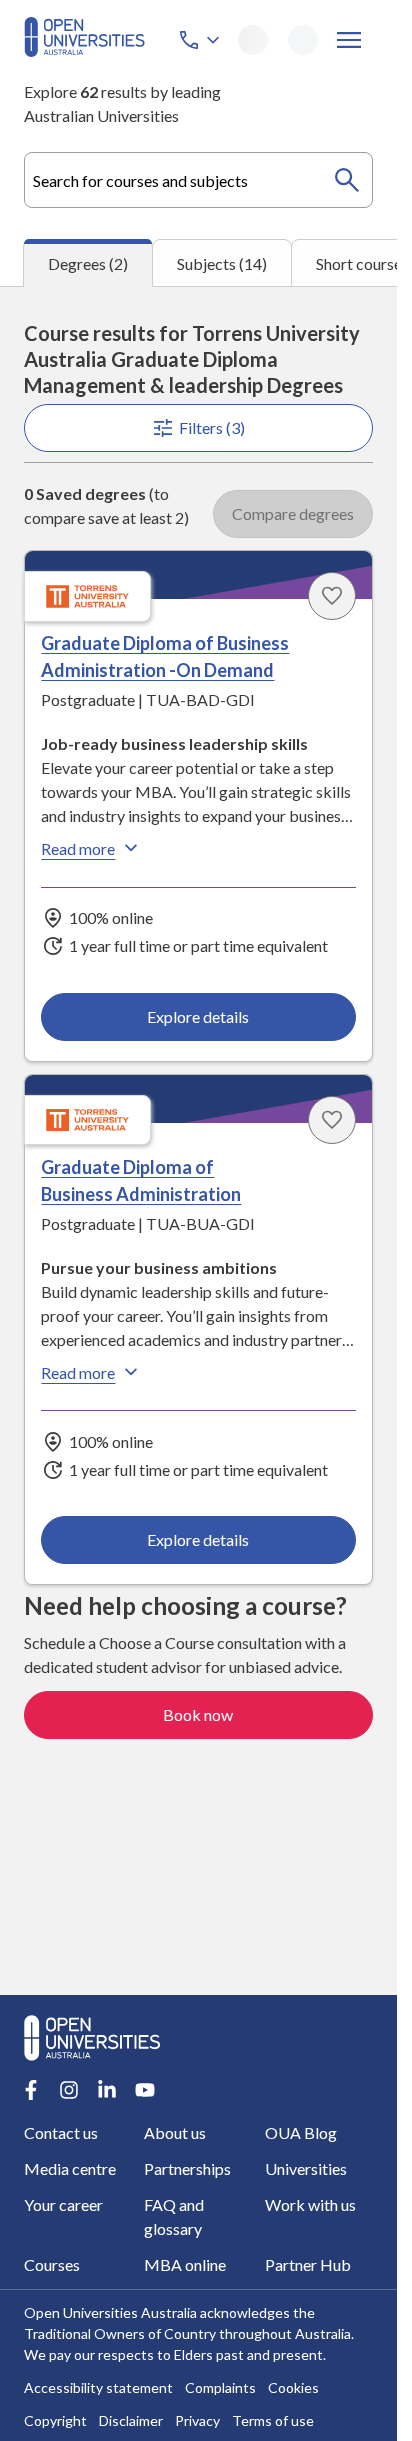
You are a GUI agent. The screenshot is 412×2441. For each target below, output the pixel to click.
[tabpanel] (198, 1140)
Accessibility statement (98, 2387)
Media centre (70, 2168)
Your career (63, 2204)
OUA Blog (301, 2132)
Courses (52, 2264)
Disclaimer (131, 2420)
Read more (78, 848)
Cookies (293, 2387)
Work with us (310, 2204)
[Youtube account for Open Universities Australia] (145, 2090)
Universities (306, 2168)
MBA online (185, 2264)
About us (175, 2132)
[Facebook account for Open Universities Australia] (31, 2090)
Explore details (198, 1016)
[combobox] (198, 180)
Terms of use (273, 2420)
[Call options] (201, 40)
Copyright (55, 2420)
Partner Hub (308, 2264)
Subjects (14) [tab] (222, 263)
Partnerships (187, 2168)
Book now (198, 1714)
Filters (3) (212, 427)
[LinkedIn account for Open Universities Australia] (107, 2090)
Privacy (197, 2420)
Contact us (61, 2132)
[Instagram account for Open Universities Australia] (69, 2090)
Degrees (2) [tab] (88, 263)
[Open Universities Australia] (84, 50)
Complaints (220, 2387)
